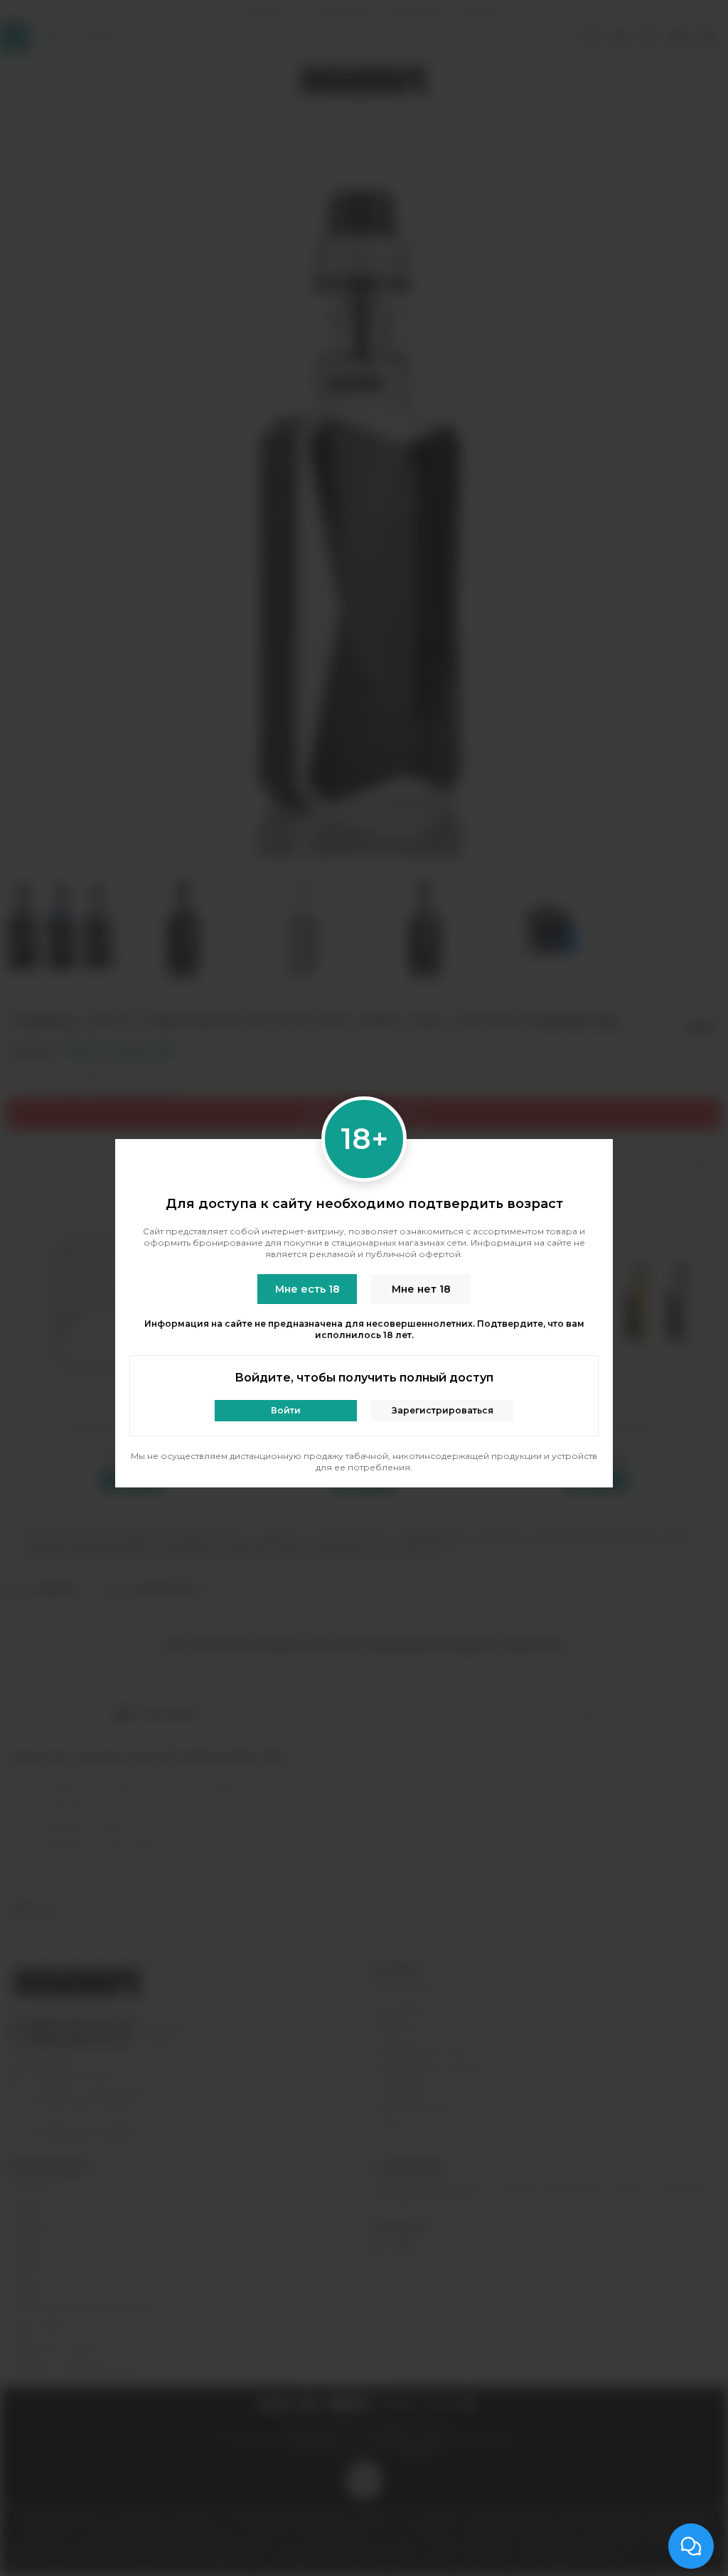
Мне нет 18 (421, 1289)
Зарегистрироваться (443, 1410)
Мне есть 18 (307, 1289)
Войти (286, 1410)
